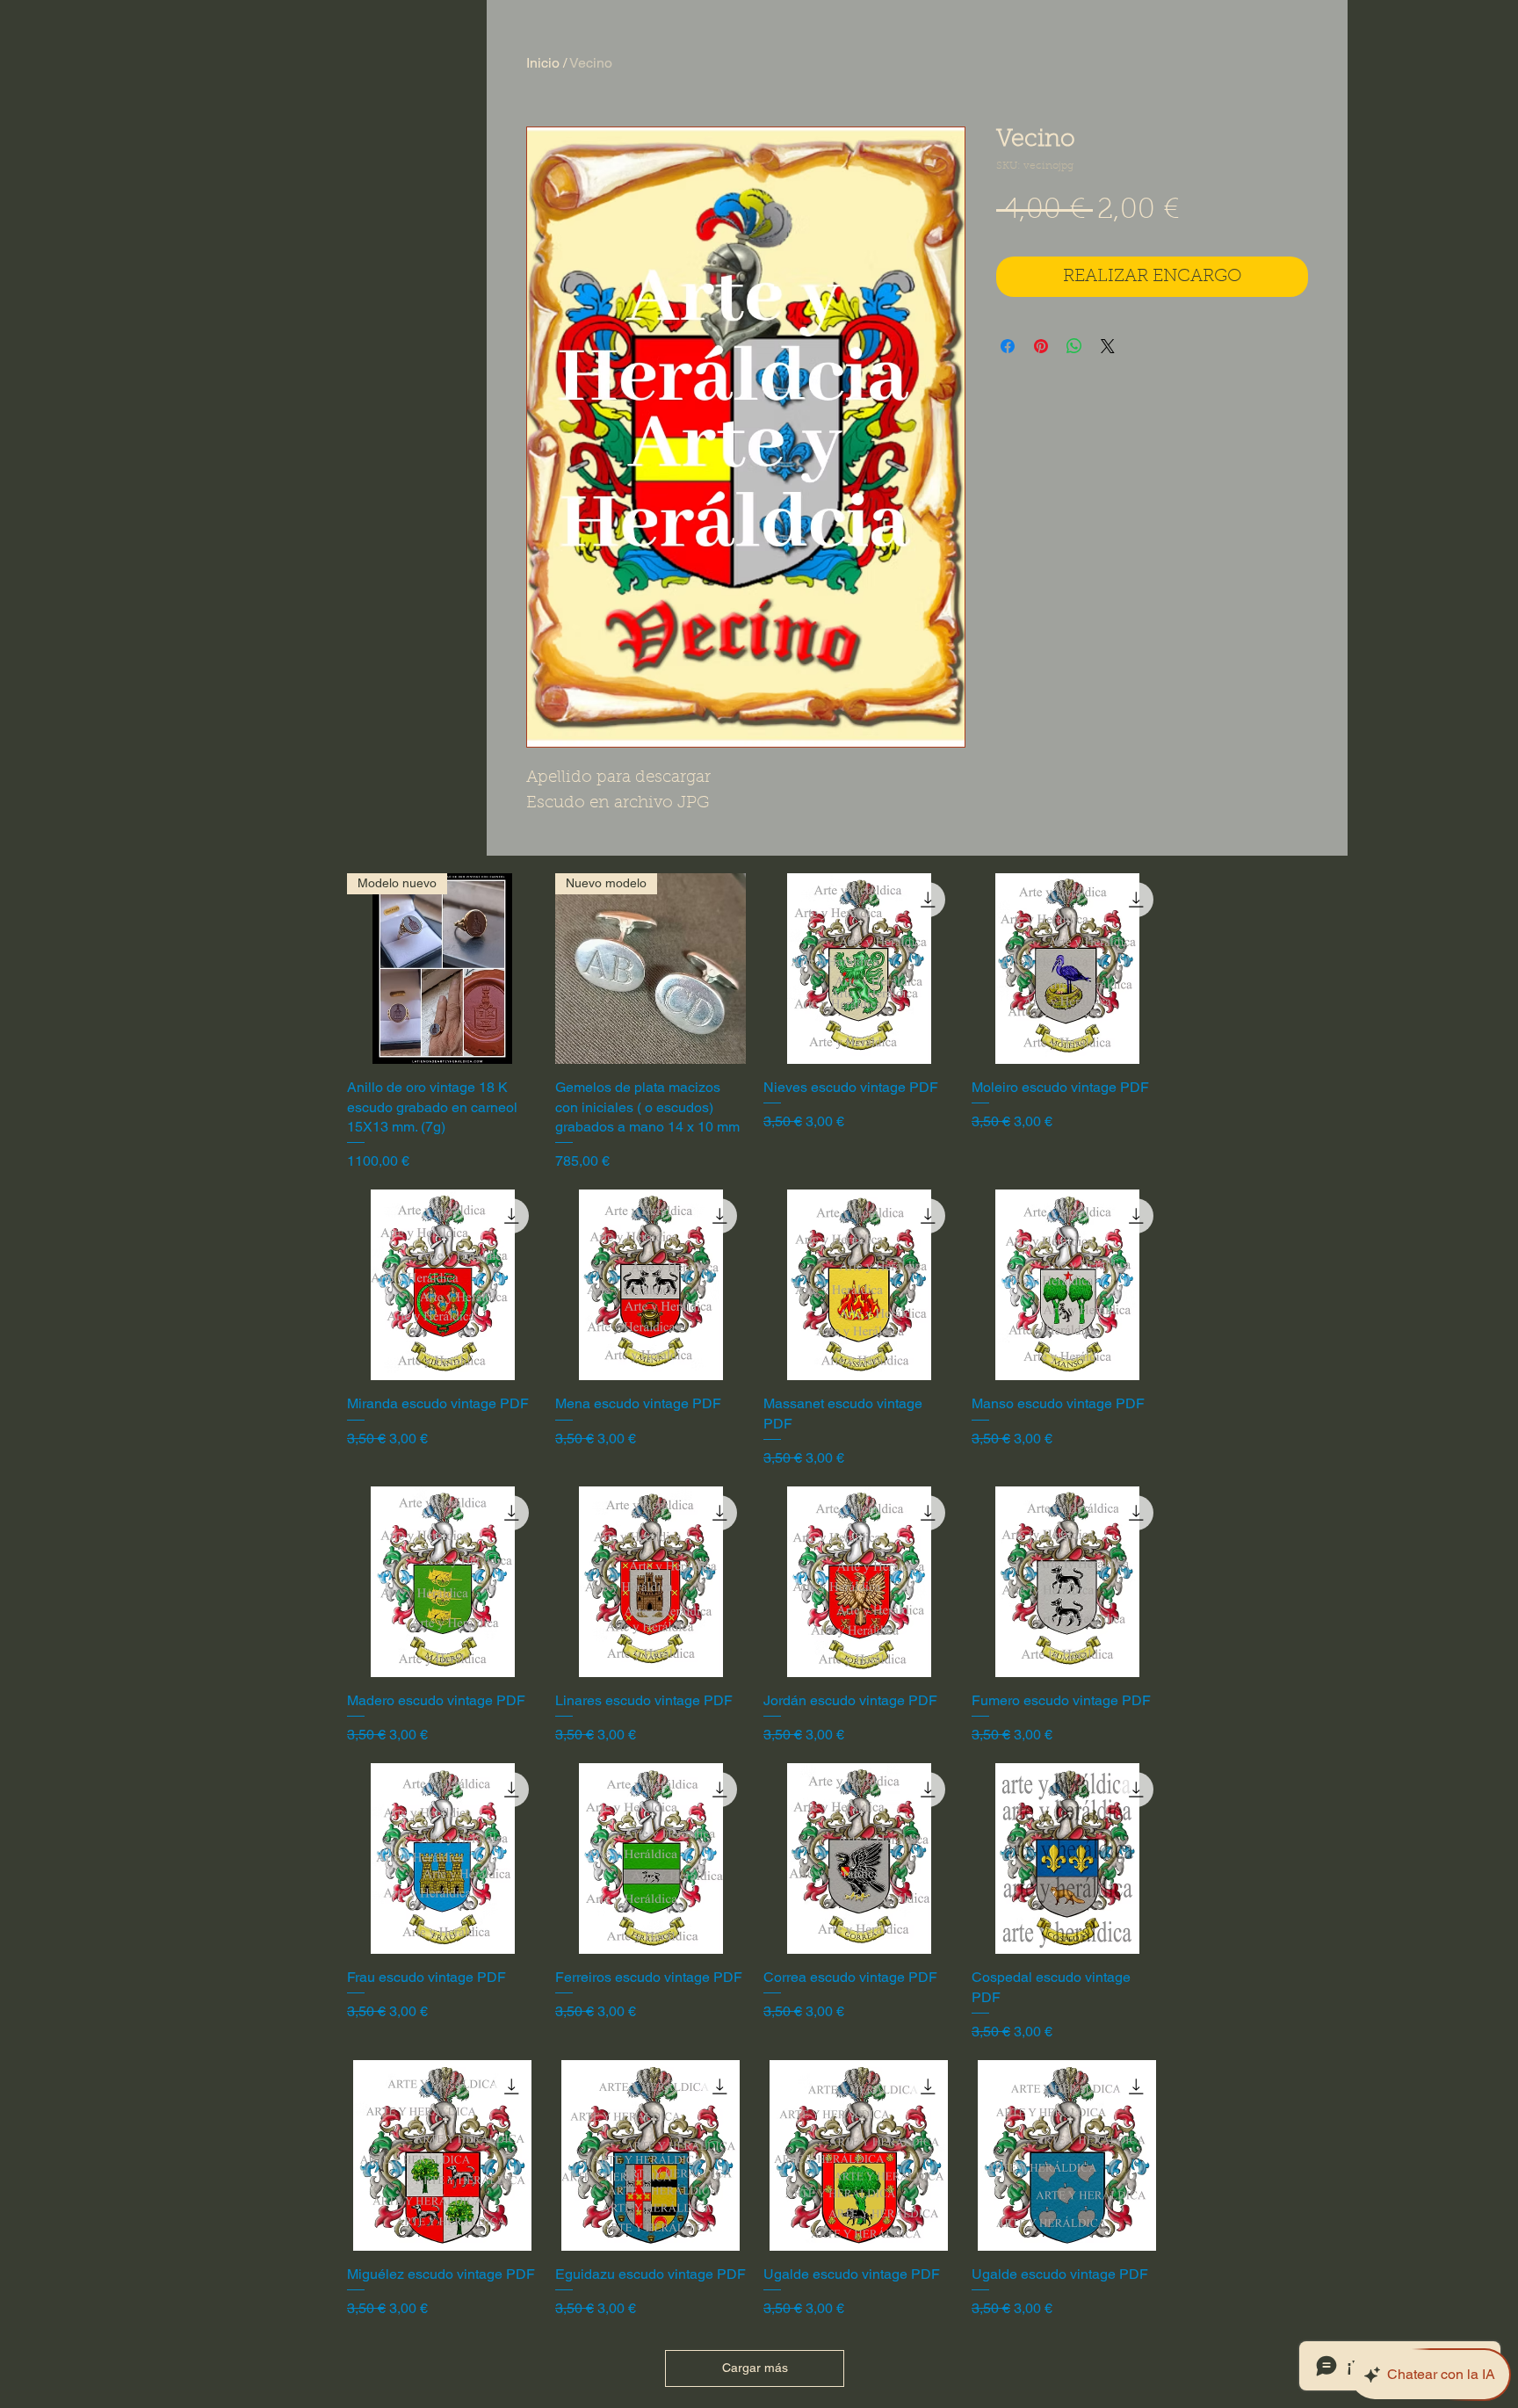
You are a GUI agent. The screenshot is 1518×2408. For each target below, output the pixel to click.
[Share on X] (1108, 346)
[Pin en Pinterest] (1041, 346)
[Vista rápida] (859, 969)
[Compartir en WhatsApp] (1074, 346)
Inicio (543, 63)
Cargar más (755, 2368)
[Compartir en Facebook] (1008, 346)
